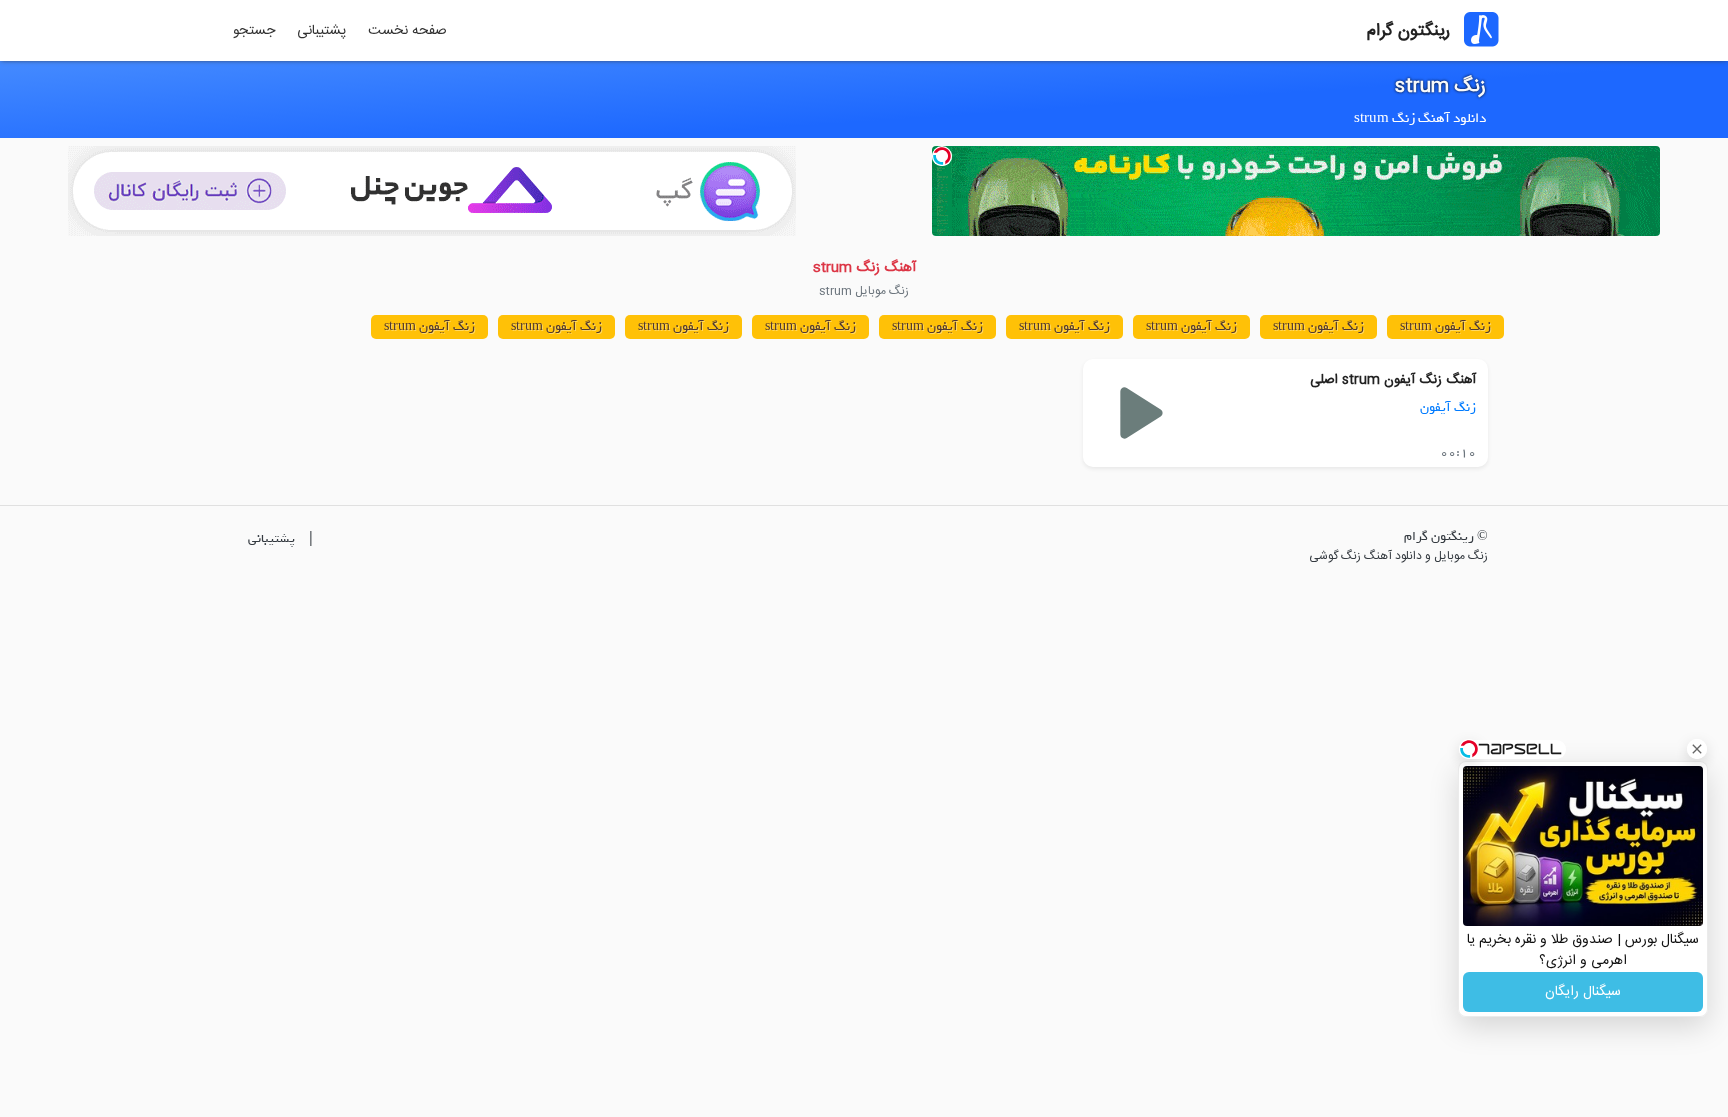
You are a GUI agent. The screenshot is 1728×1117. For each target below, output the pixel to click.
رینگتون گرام (1408, 31)
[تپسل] (942, 156)
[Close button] (1697, 749)
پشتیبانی (321, 31)
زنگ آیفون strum (1445, 326)
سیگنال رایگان (1583, 992)
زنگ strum (1440, 87)
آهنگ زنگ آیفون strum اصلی (1393, 380)
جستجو (254, 31)
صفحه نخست (407, 31)
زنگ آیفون (1448, 407)
